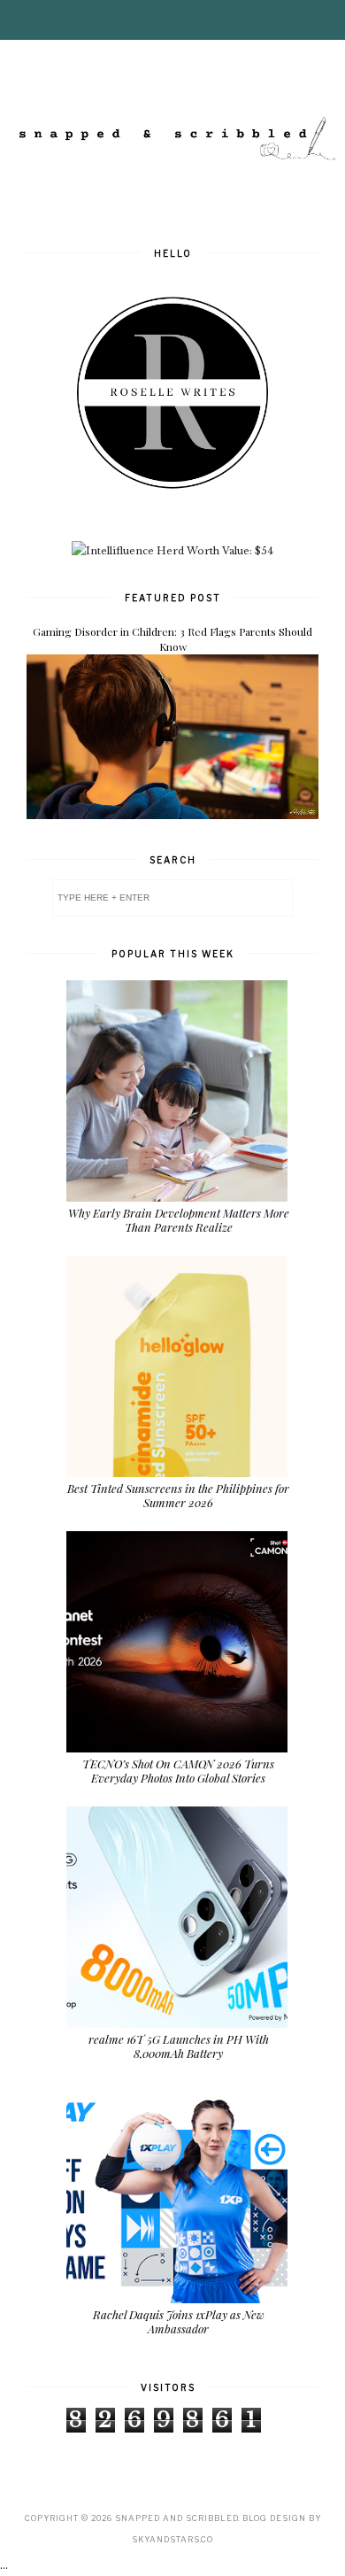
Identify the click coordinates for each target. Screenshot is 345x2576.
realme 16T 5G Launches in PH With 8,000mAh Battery (179, 2046)
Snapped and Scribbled (176, 2518)
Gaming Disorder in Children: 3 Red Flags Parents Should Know (172, 639)
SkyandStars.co (172, 2539)
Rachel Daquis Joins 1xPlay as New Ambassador (179, 2321)
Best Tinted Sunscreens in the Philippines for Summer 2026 (178, 1495)
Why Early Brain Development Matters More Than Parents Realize (179, 1220)
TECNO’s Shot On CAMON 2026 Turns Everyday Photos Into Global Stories (178, 1771)
